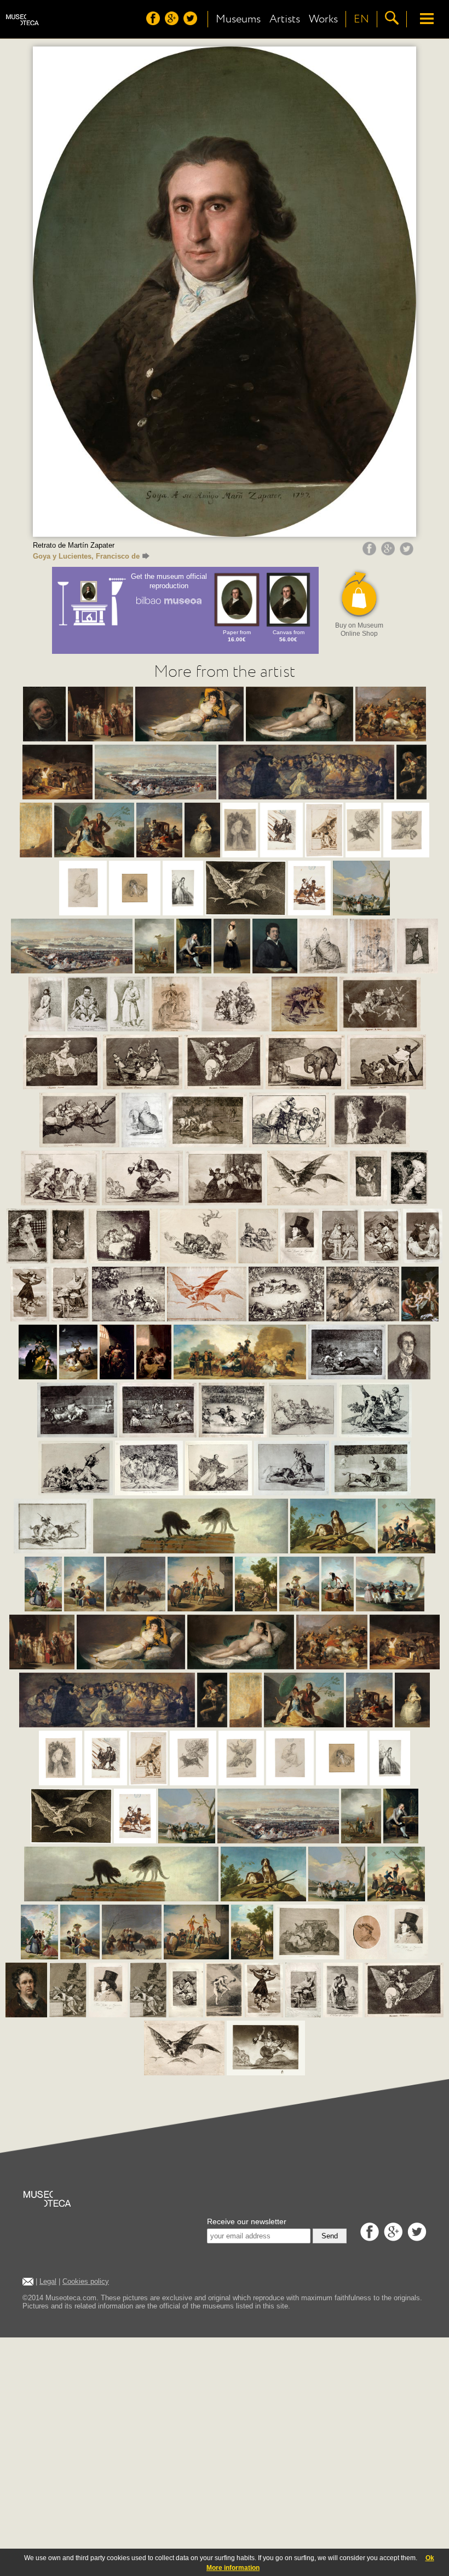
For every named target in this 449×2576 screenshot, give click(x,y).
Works (323, 19)
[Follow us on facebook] (154, 22)
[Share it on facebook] (371, 553)
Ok (430, 2558)
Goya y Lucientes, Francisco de (86, 556)
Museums (238, 19)
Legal (48, 2281)
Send (330, 2236)
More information (233, 2568)
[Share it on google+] (389, 553)
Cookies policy (86, 2281)
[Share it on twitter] (408, 553)
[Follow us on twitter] (192, 22)
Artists (285, 19)
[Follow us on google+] (173, 22)
